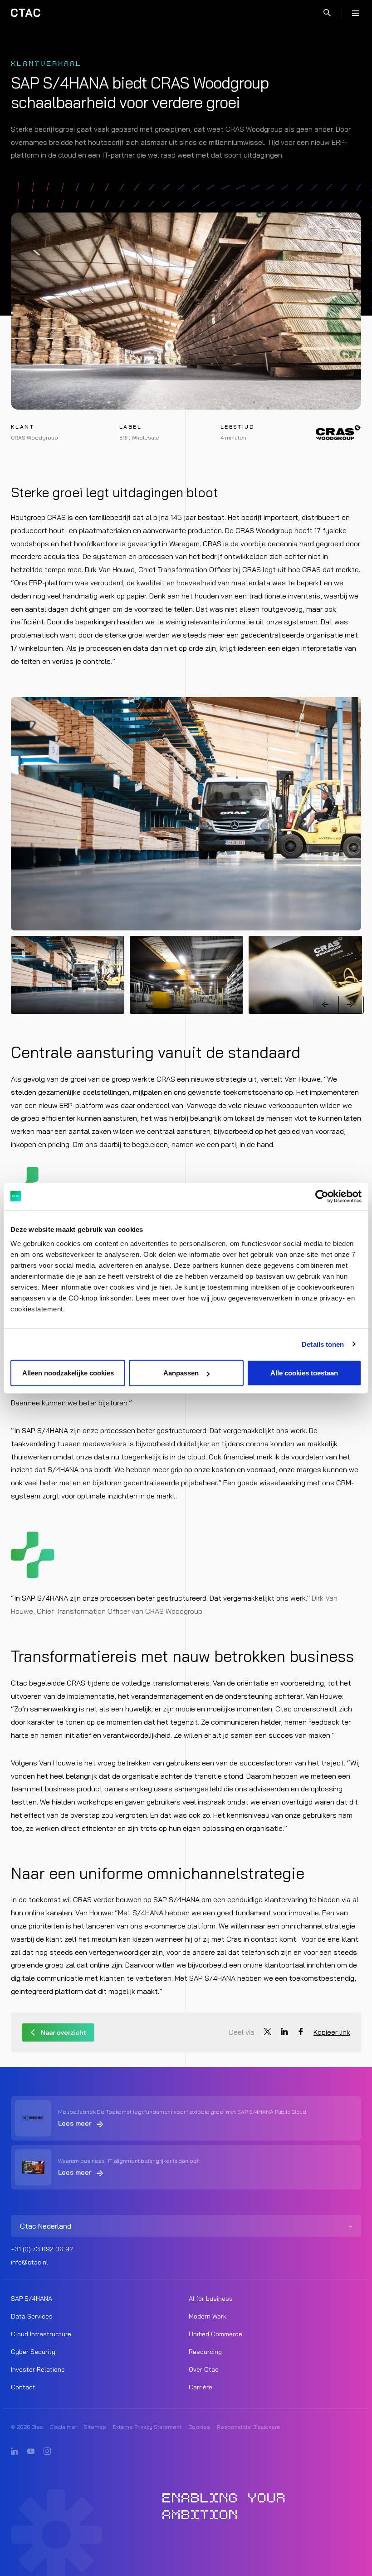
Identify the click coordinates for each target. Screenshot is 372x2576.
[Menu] (356, 13)
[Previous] (326, 1005)
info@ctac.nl (29, 2262)
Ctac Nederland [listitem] (46, 2226)
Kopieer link (332, 2032)
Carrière (201, 2387)
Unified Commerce (215, 2334)
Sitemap (95, 2427)
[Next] (351, 1005)
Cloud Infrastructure (41, 2334)
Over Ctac (204, 2369)
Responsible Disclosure (249, 2427)
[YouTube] (31, 2452)
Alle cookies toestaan (304, 1373)
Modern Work (208, 2316)
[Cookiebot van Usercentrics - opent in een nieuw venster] (322, 1196)
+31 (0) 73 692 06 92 (42, 2249)
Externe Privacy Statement (147, 2427)
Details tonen (323, 1344)
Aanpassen (181, 1373)
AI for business (211, 2299)
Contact (23, 2387)
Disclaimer (63, 2427)
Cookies (199, 2427)
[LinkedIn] (15, 2452)
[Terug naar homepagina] (26, 13)
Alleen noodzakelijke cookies (68, 1373)
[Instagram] (47, 2452)
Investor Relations (38, 2369)
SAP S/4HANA (32, 2299)
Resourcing (205, 2352)
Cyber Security (33, 2352)
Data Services (32, 2316)
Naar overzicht (64, 2032)
